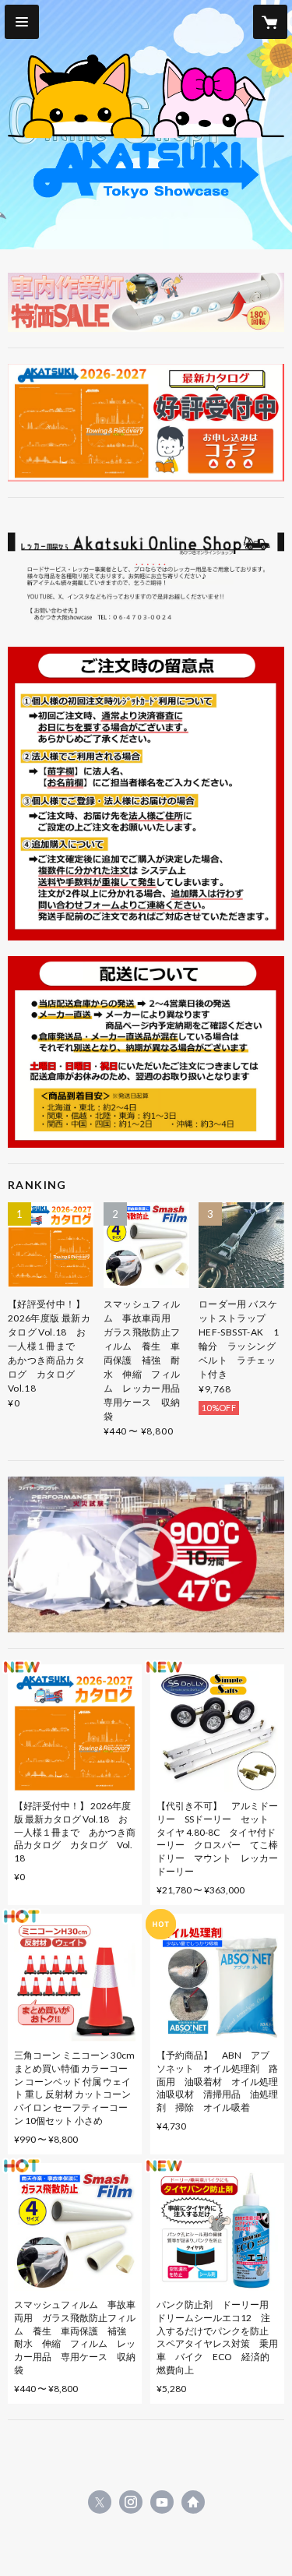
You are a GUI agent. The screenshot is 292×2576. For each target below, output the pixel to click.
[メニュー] (22, 22)
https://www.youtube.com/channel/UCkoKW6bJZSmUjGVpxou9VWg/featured (162, 2502)
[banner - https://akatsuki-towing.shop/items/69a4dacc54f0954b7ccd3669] (146, 423)
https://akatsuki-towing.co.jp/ (193, 2502)
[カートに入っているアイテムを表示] (270, 22)
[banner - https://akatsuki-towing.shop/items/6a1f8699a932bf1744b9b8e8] (146, 302)
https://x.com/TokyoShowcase (100, 2502)
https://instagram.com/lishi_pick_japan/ (131, 2502)
